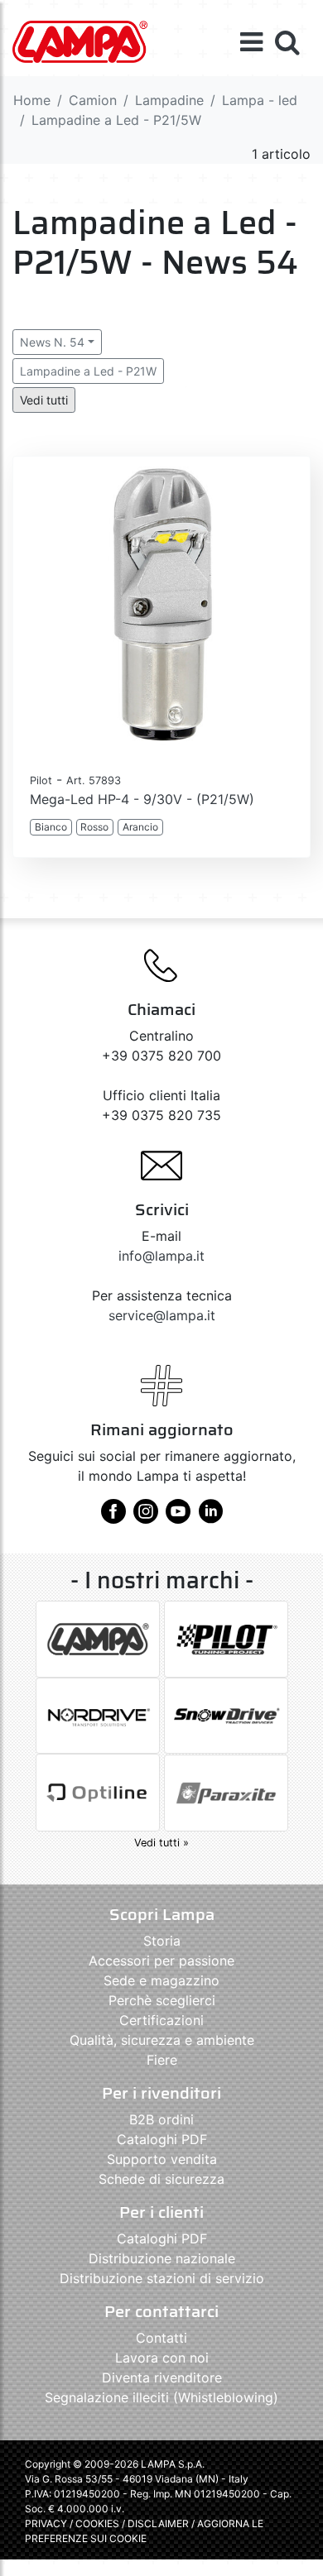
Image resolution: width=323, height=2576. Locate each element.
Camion (93, 100)
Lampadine (169, 100)
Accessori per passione (161, 1961)
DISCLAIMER (159, 2523)
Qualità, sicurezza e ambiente (162, 2040)
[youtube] (178, 1517)
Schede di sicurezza (161, 2179)
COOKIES (97, 2523)
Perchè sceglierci (162, 2000)
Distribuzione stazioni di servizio (162, 2278)
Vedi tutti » (161, 1843)
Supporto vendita (162, 2159)
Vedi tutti (44, 400)
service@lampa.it (162, 1315)
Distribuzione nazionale (162, 2258)
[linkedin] (210, 1517)
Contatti (161, 2338)
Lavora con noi (162, 2358)
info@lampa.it (161, 1256)
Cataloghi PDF (162, 2139)
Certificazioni (161, 2020)
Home (32, 100)
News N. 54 (52, 342)
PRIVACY (46, 2523)
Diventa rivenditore (162, 2377)
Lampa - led (260, 100)
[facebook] (113, 1517)
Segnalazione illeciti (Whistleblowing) (161, 2397)
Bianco (51, 827)
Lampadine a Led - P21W (88, 371)
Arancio (140, 827)
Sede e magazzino (161, 1980)
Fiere (162, 2060)
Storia (162, 1941)
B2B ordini (161, 2119)
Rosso (94, 827)
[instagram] (146, 1517)
